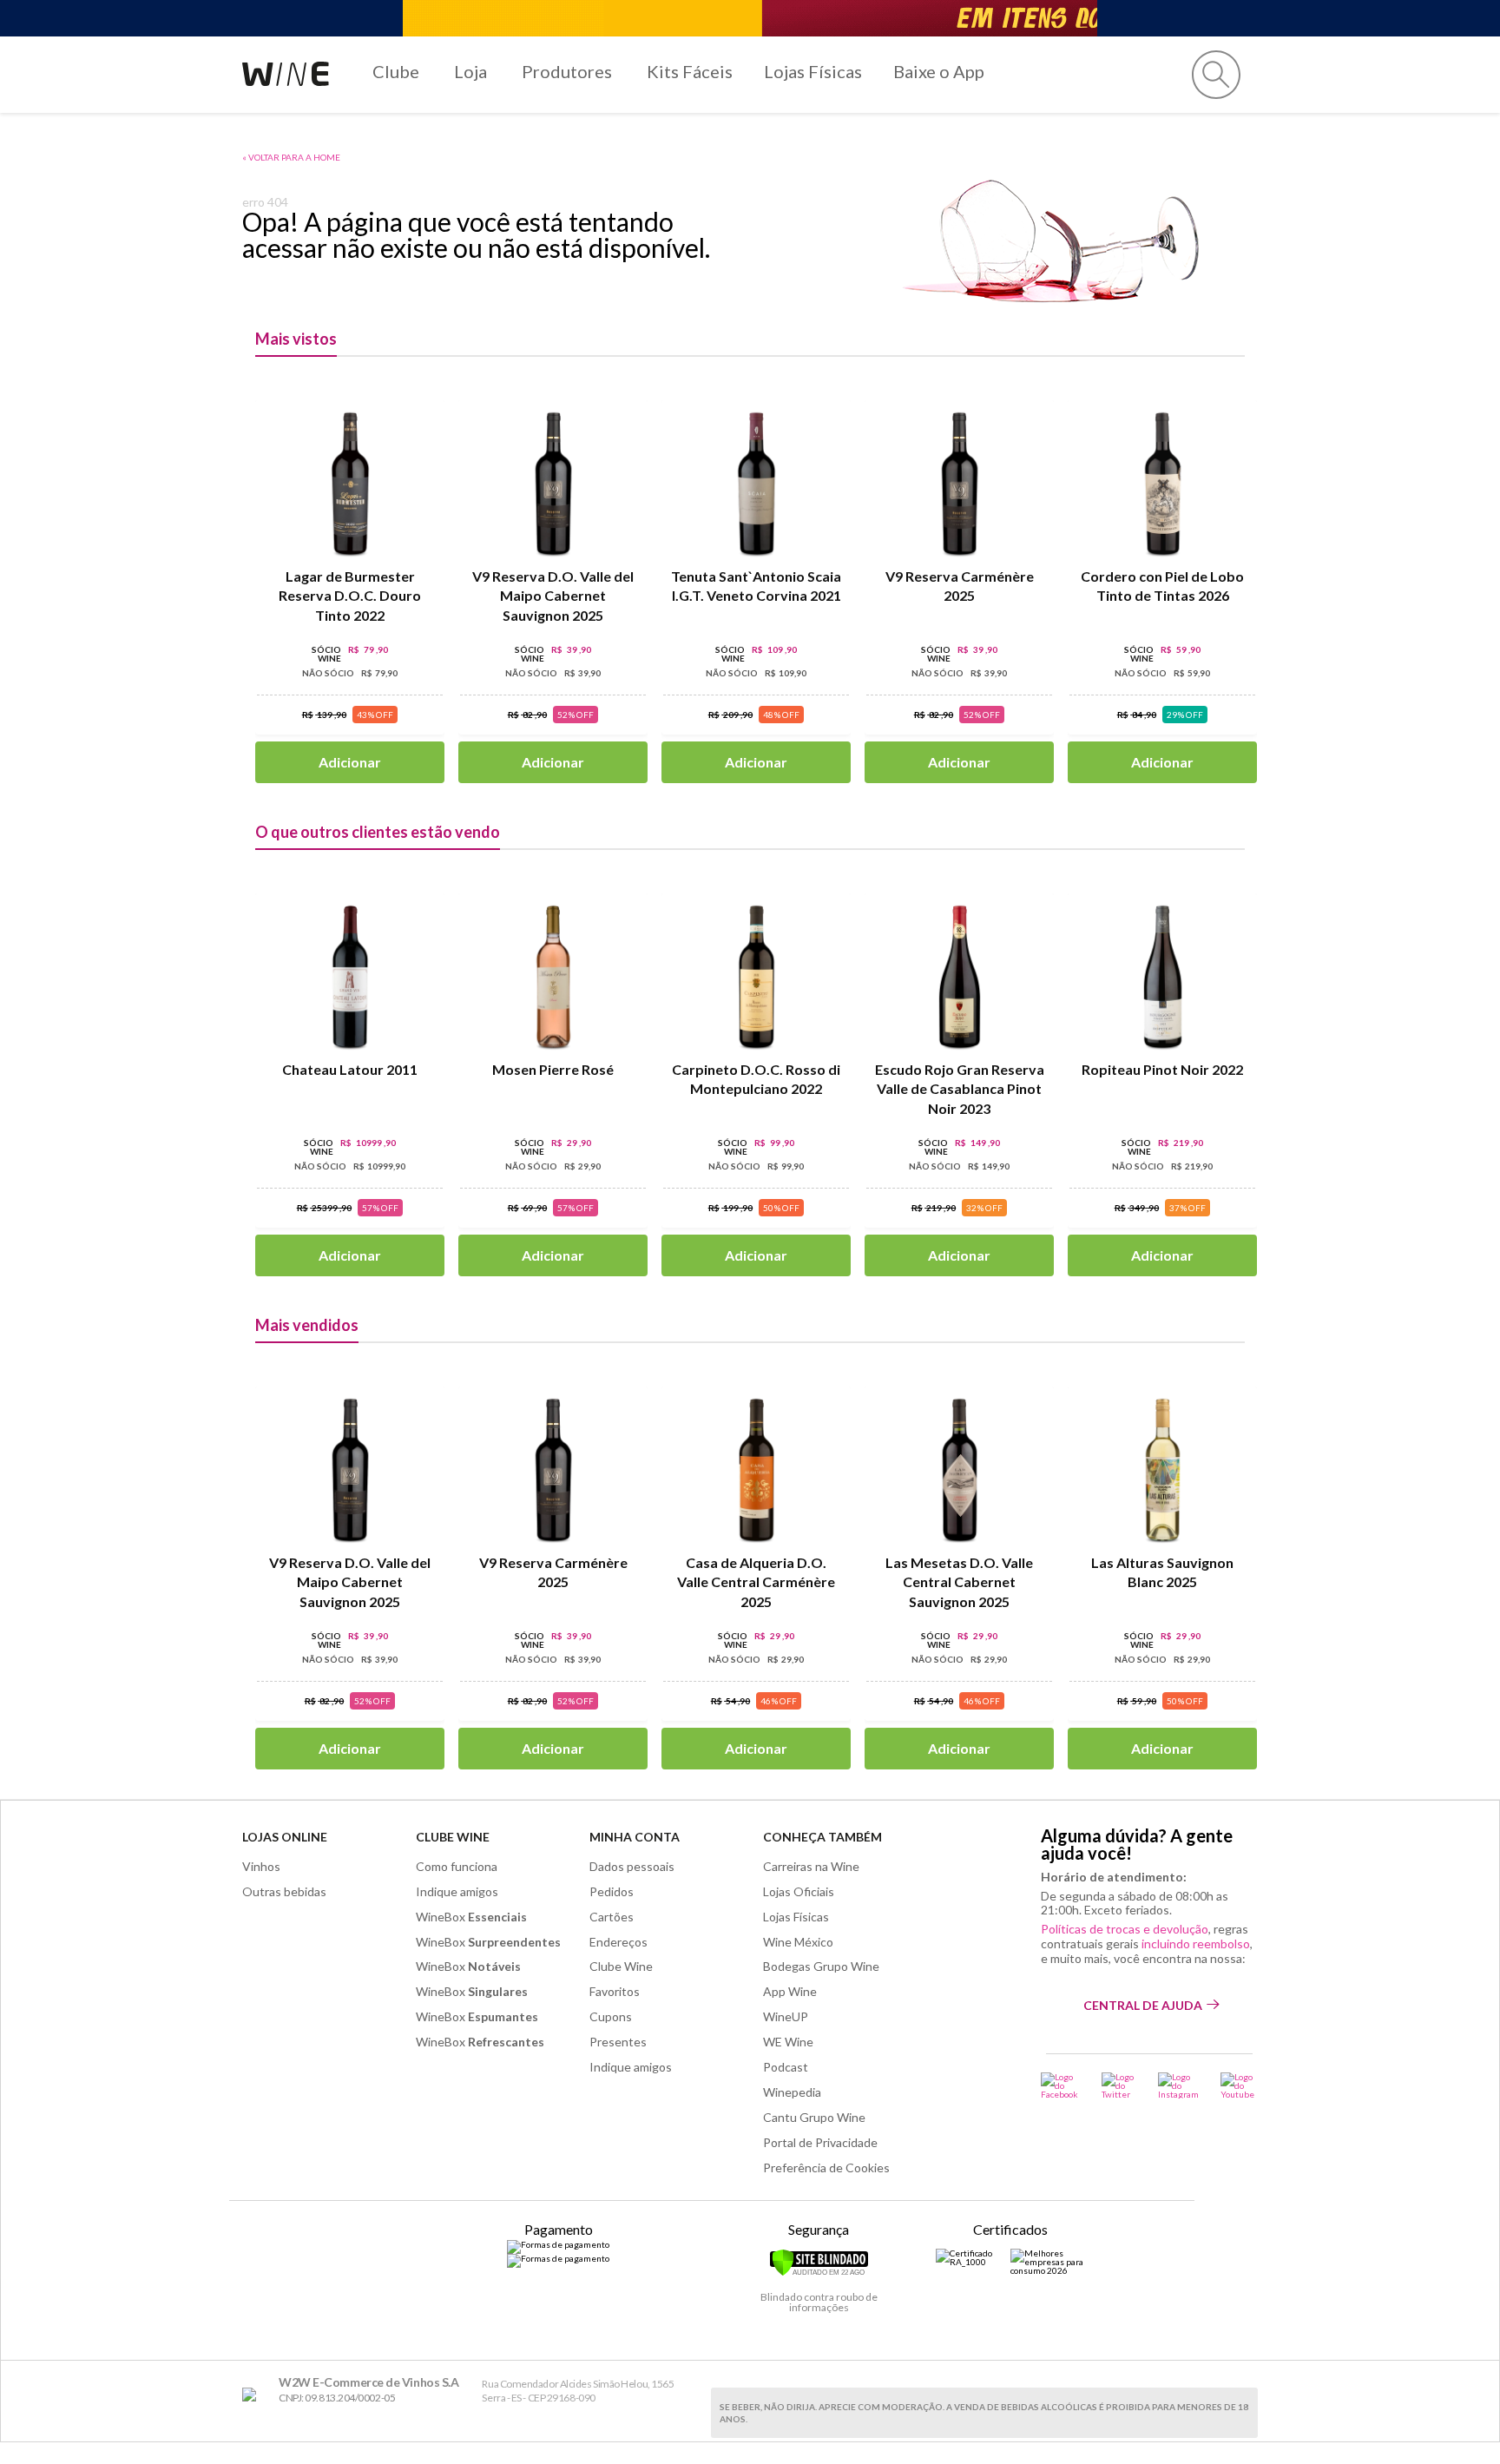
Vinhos (261, 1866)
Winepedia (792, 2092)
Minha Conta (635, 1837)
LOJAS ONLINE (285, 1837)
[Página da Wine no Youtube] (1239, 2085)
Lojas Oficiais (799, 1891)
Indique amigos (457, 1891)
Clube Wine (453, 1837)
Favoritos (615, 1991)
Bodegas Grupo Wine (821, 1966)
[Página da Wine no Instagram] (1178, 2085)
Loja (470, 71)
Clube (396, 71)
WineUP (786, 2016)
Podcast (786, 2067)
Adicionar (350, 762)
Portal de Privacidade (820, 2142)
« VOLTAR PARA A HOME (291, 157)
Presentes (618, 2042)
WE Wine (788, 2042)
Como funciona (457, 1866)
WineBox (471, 1917)
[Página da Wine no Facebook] (1060, 2085)
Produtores (567, 71)
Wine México (798, 1942)
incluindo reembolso (1196, 1944)
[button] (1216, 75)
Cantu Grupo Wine (814, 2117)
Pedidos (612, 1891)
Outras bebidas (284, 1891)
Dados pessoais (632, 1866)
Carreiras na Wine (811, 1866)
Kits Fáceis (690, 71)
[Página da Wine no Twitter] (1119, 2085)
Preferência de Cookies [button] (826, 2168)
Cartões (612, 1917)
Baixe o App (939, 71)
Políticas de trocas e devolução (1125, 1929)
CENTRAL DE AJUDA (1143, 2005)
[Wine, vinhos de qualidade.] (253, 2395)
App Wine (790, 1991)
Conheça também (822, 1837)
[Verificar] (819, 2273)
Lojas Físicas (813, 71)
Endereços (618, 1942)
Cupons (611, 2016)
